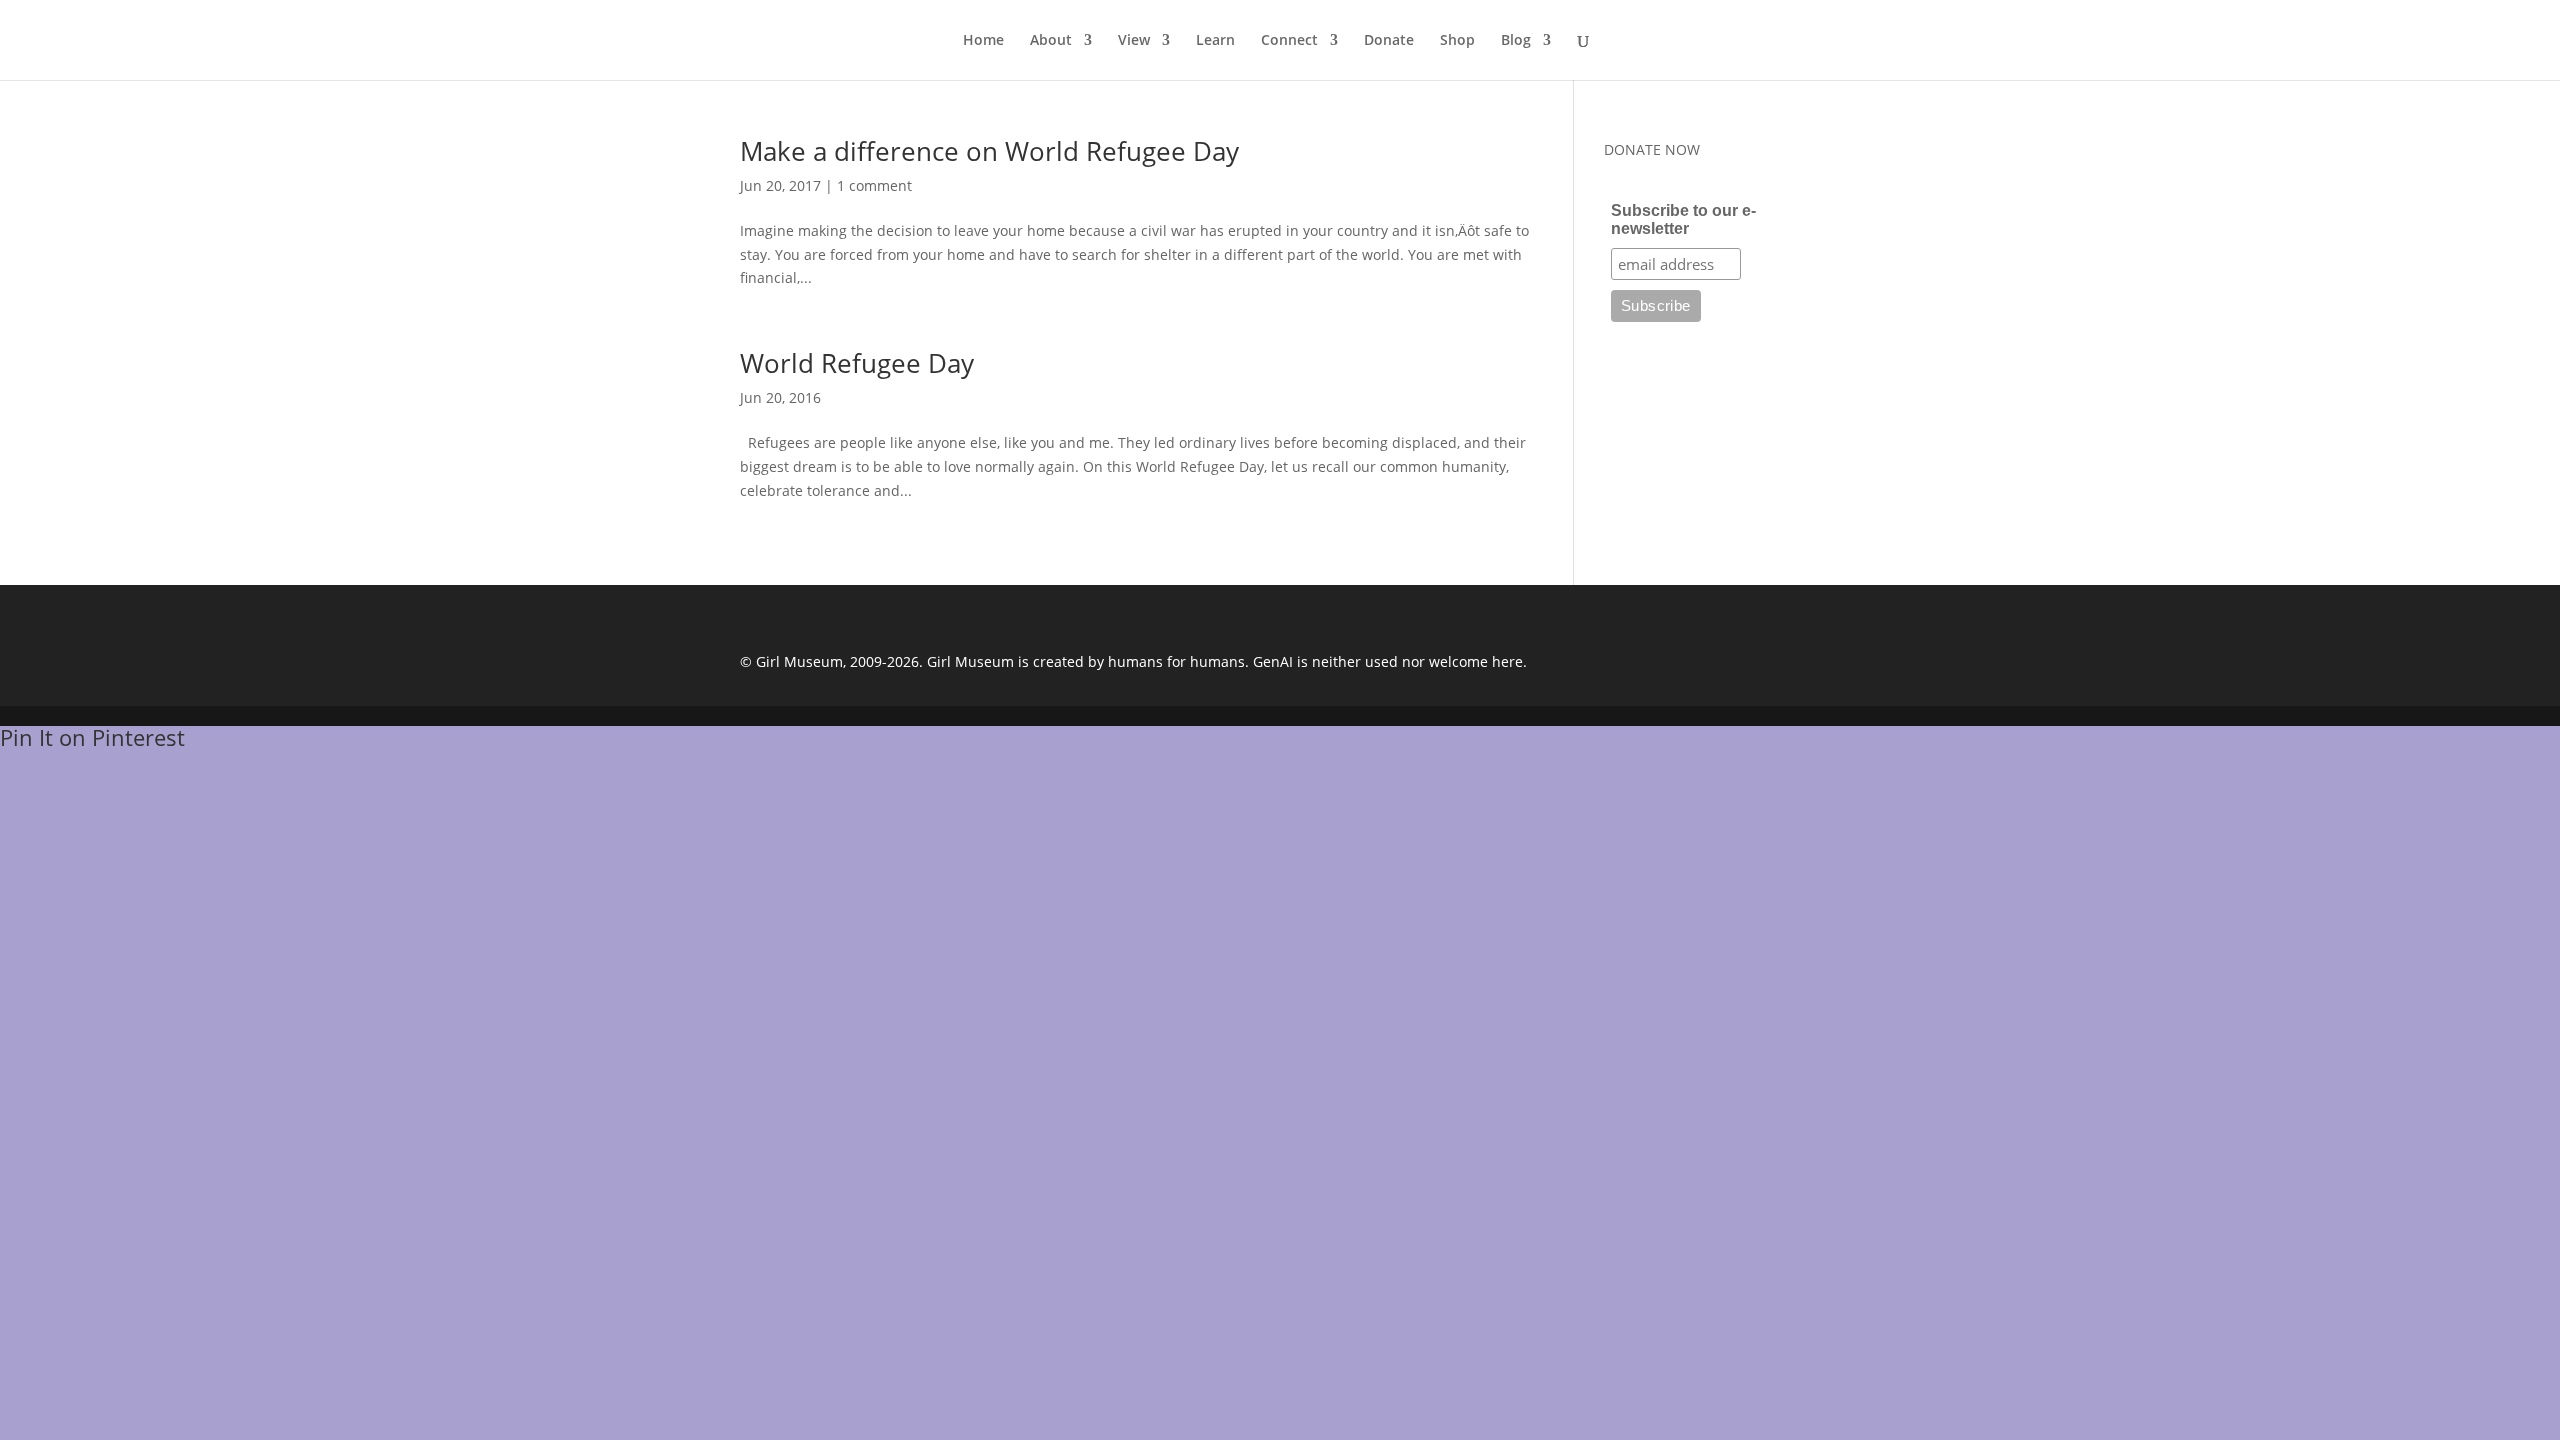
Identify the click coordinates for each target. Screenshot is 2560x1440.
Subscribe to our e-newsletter (1683, 219)
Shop (1457, 41)
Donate (1389, 41)
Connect (1289, 41)
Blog (1516, 41)
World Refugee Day (857, 363)
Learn (1215, 41)
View (1134, 41)
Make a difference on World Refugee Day (989, 151)
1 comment (874, 185)
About (1051, 41)
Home (983, 41)
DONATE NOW (1652, 149)
